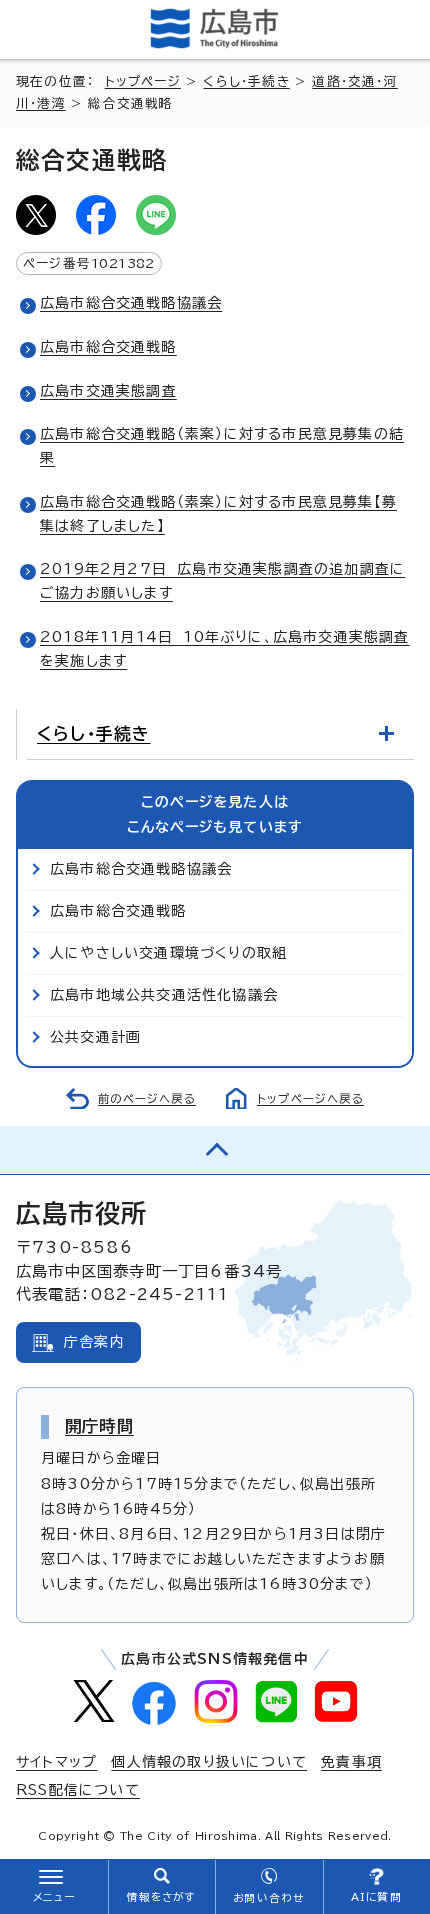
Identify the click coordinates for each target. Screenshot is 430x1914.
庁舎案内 (94, 1342)
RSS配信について (78, 1790)
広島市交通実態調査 (108, 391)
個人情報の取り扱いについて (209, 1762)
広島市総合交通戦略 (108, 347)
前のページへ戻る (147, 1098)
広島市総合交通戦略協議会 (131, 303)
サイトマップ (56, 1762)
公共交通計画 (95, 1037)
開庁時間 (99, 1426)
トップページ (143, 81)
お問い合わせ (268, 1898)
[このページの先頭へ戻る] (215, 1150)
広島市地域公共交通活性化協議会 (164, 995)
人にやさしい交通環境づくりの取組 (168, 953)
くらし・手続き (246, 81)
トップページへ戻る (310, 1098)
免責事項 (351, 1762)
